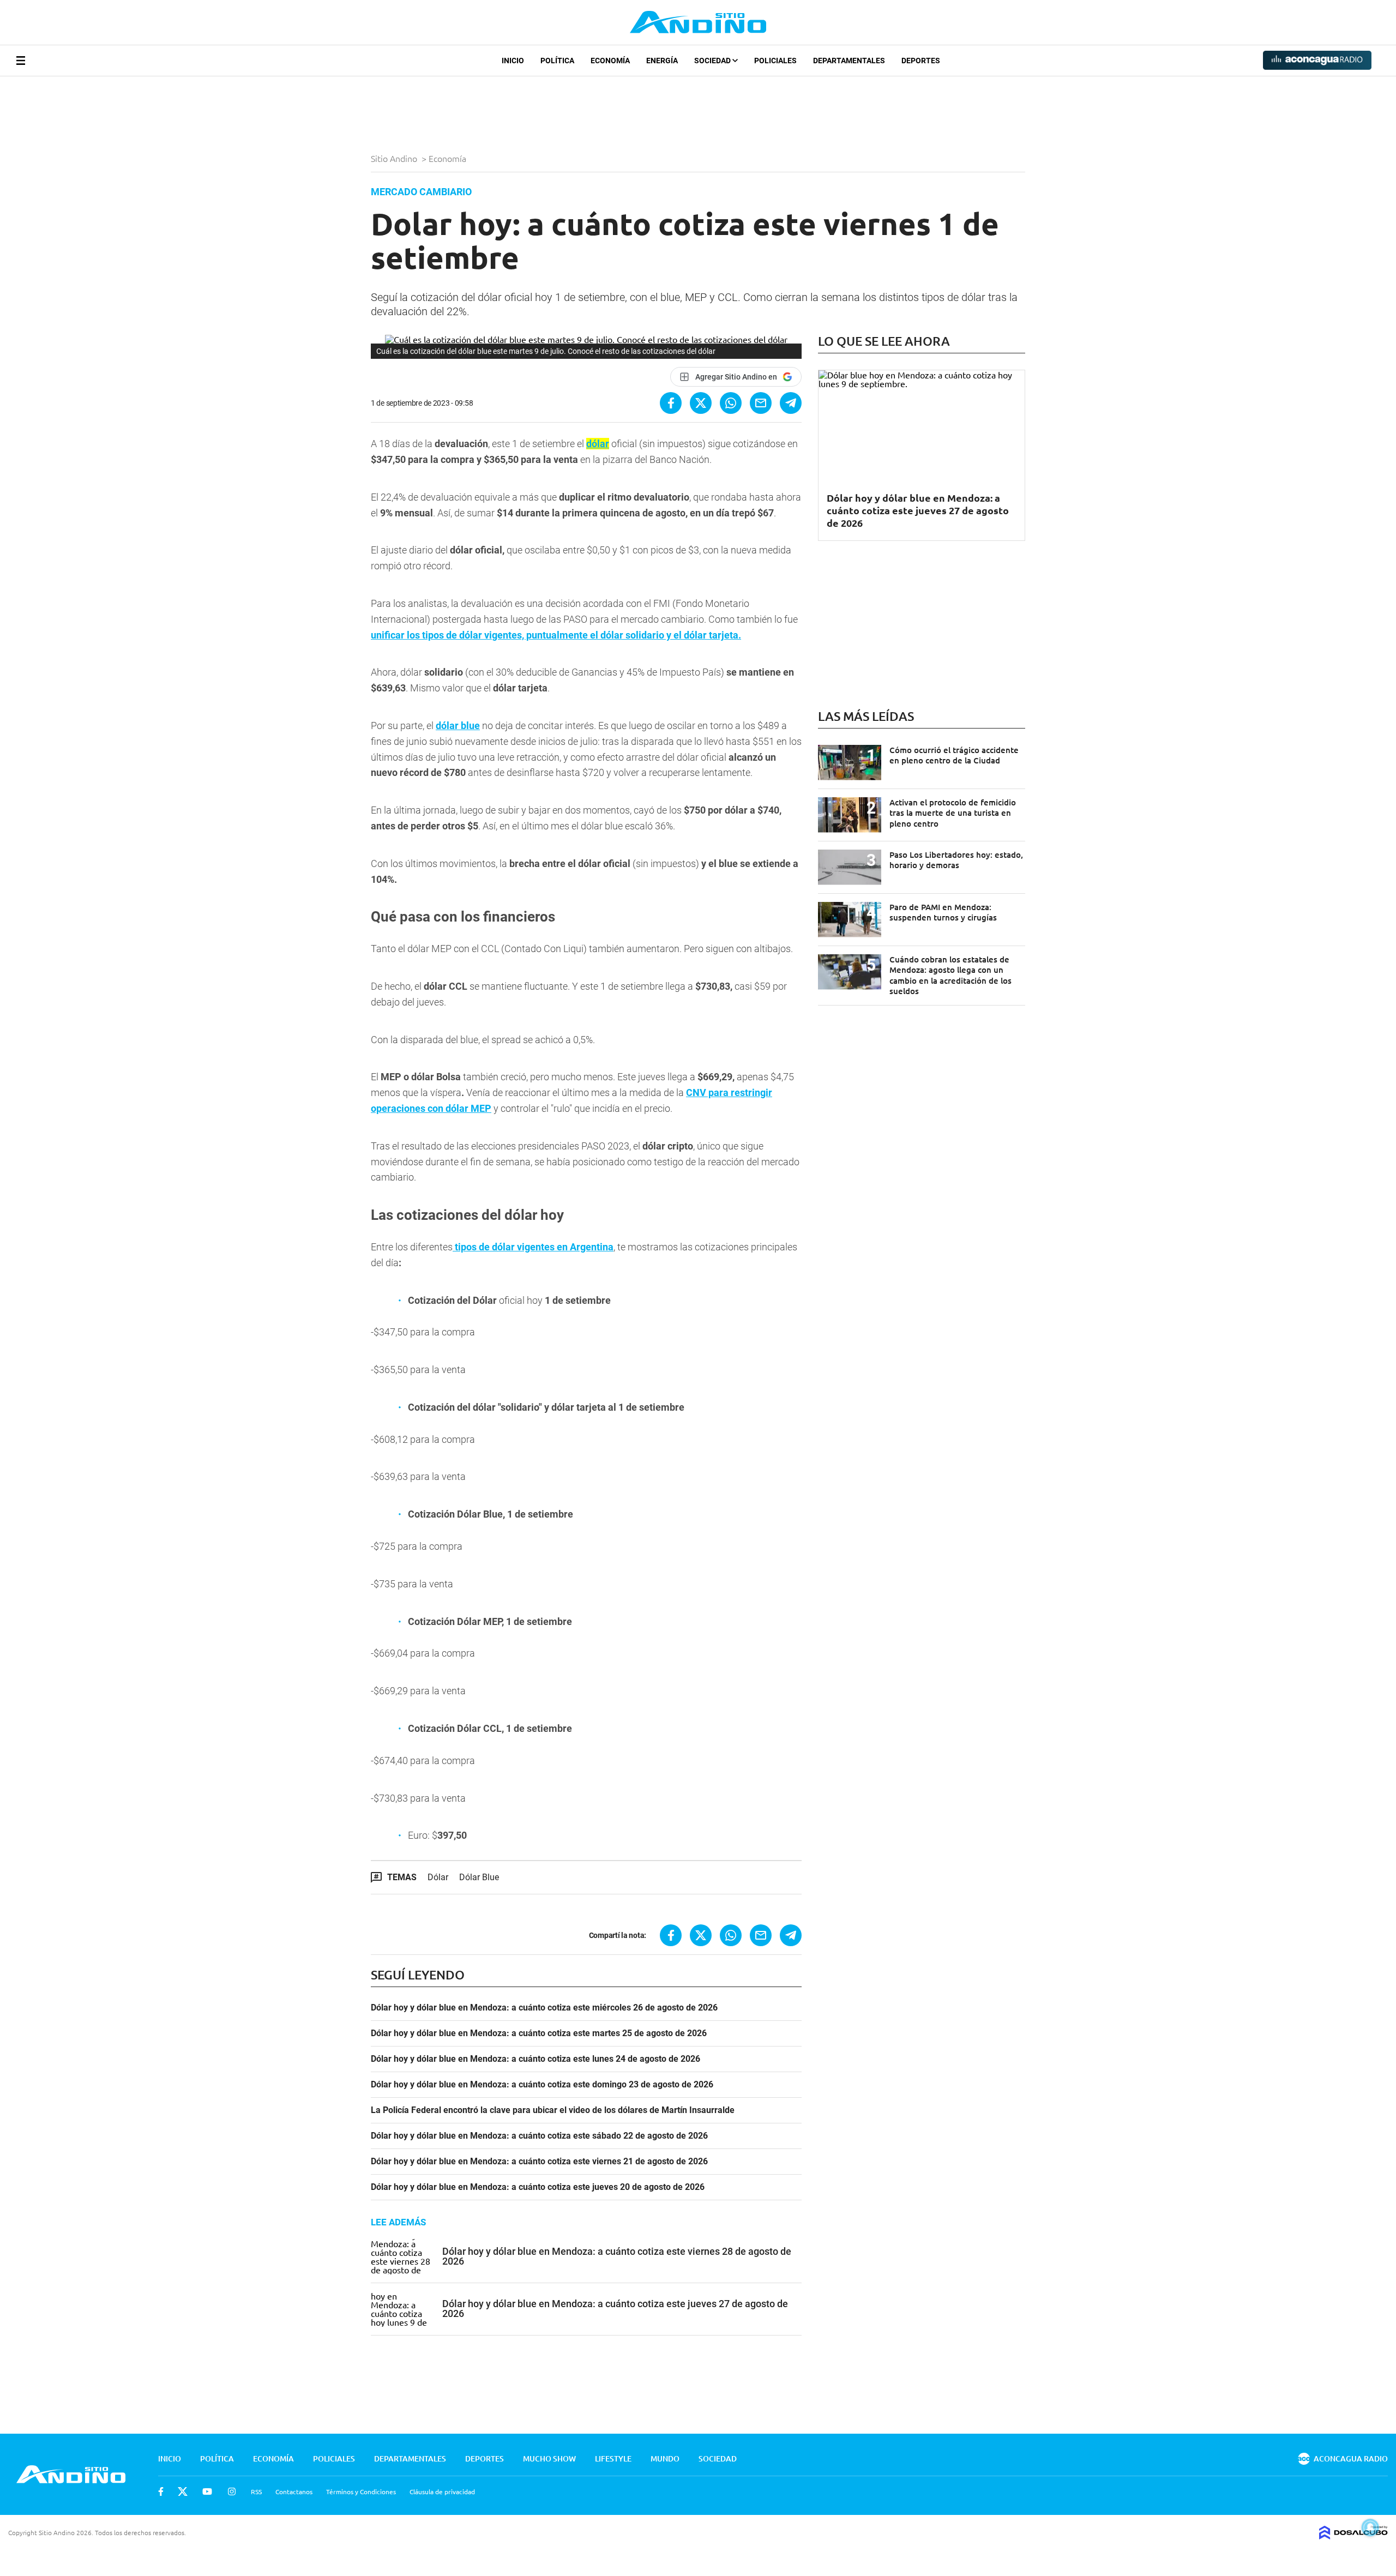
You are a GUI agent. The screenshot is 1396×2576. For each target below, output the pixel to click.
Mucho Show (549, 2458)
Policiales (775, 61)
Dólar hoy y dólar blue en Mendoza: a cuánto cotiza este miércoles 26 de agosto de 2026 (544, 2008)
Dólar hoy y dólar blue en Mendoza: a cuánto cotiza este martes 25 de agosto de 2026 (539, 2033)
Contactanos (294, 2491)
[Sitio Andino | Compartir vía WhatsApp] (731, 403)
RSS (256, 2491)
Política (557, 61)
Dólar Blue (479, 1877)
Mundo (665, 2458)
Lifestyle (613, 2458)
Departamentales (849, 61)
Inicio (513, 61)
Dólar (438, 1877)
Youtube (207, 2491)
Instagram (232, 2491)
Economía (610, 61)
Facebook (161, 2491)
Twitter (183, 2491)
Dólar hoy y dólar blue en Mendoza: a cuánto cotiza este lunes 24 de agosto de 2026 (535, 2059)
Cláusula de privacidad (442, 2491)
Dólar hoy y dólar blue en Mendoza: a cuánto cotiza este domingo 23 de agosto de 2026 (542, 2085)
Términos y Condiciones (361, 2491)
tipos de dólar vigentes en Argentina (533, 1247)
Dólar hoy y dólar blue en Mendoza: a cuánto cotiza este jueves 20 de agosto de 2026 (538, 2187)
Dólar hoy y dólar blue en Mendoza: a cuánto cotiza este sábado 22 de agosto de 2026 (539, 2136)
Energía (662, 61)
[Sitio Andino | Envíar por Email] (761, 403)
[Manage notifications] (1370, 2527)
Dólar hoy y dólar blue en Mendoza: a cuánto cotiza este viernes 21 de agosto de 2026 (539, 2162)
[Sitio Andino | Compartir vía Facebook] (671, 403)
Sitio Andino (395, 158)
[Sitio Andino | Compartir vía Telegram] (791, 403)
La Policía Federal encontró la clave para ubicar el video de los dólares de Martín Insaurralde (553, 2110)
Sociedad (713, 61)
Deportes (921, 61)
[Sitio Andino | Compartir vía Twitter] (701, 403)
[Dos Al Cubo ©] (1353, 2536)
